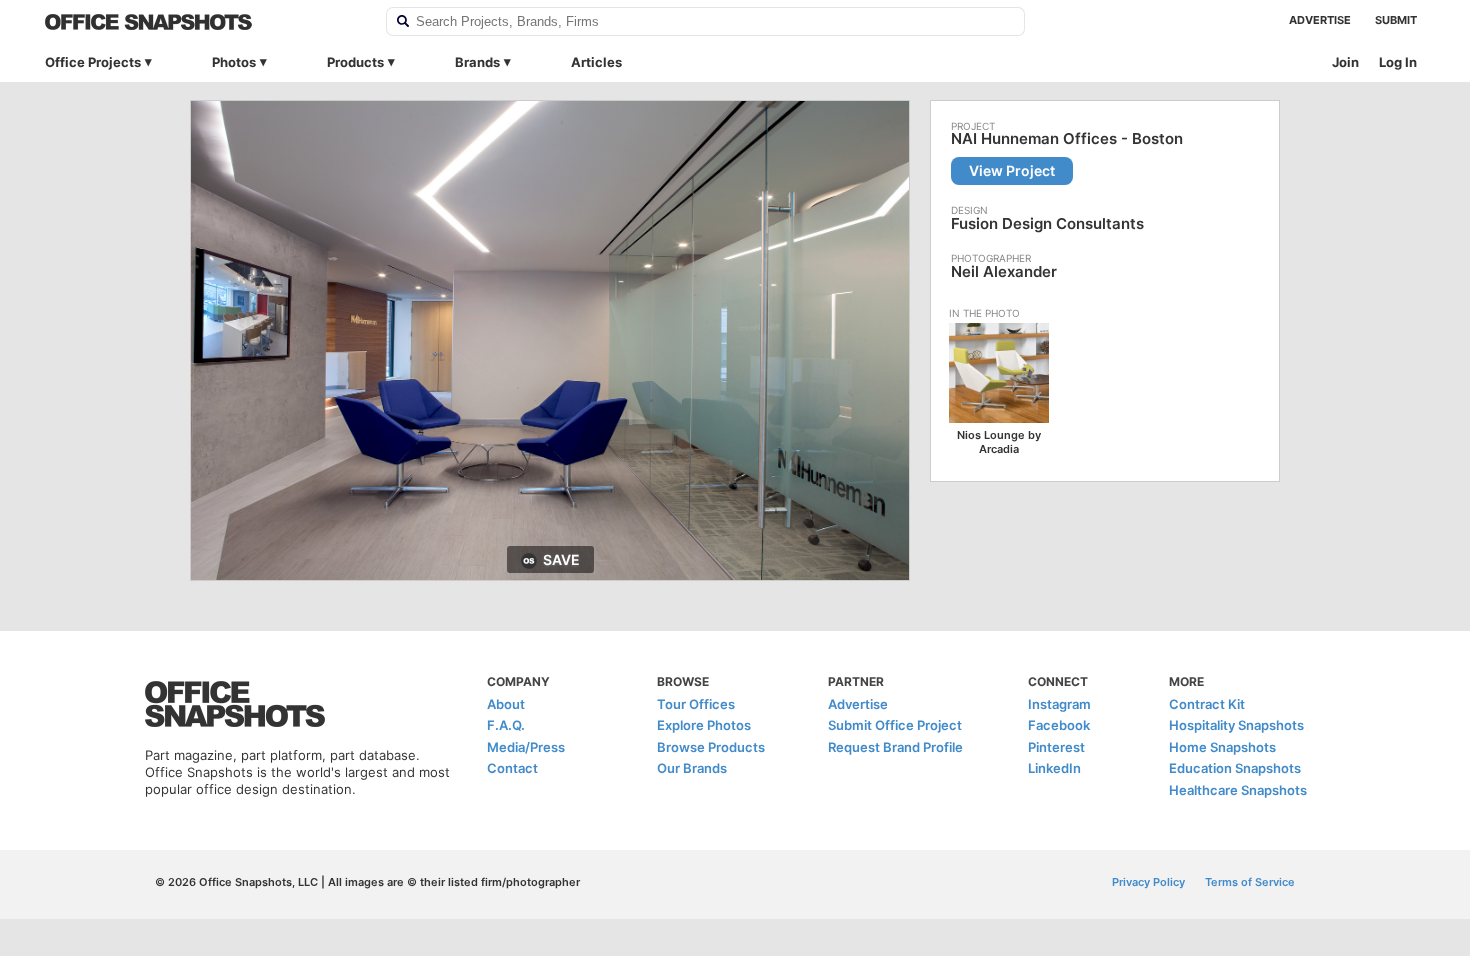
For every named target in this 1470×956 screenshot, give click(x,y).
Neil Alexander (1004, 271)
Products (355, 62)
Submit (1396, 20)
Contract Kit (1207, 704)
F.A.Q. (506, 725)
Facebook (1059, 725)
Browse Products (711, 747)
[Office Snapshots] (202, 22)
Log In (1398, 62)
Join (1345, 62)
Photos (234, 62)
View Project (1012, 170)
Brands (477, 62)
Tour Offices (696, 704)
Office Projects (93, 62)
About (506, 704)
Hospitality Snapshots (1236, 725)
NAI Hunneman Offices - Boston (1067, 139)
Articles (596, 62)
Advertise (1320, 20)
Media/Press (526, 747)
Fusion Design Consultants (1047, 223)
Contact (512, 768)
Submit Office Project (895, 725)
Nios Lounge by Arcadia (999, 442)
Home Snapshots (1222, 747)
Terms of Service (1250, 882)
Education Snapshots (1235, 768)
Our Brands (692, 768)
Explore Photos (704, 725)
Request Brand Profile (895, 747)
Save (561, 559)
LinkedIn (1054, 768)
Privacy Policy (1148, 882)
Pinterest (1056, 747)
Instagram (1059, 704)
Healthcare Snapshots (1238, 790)
